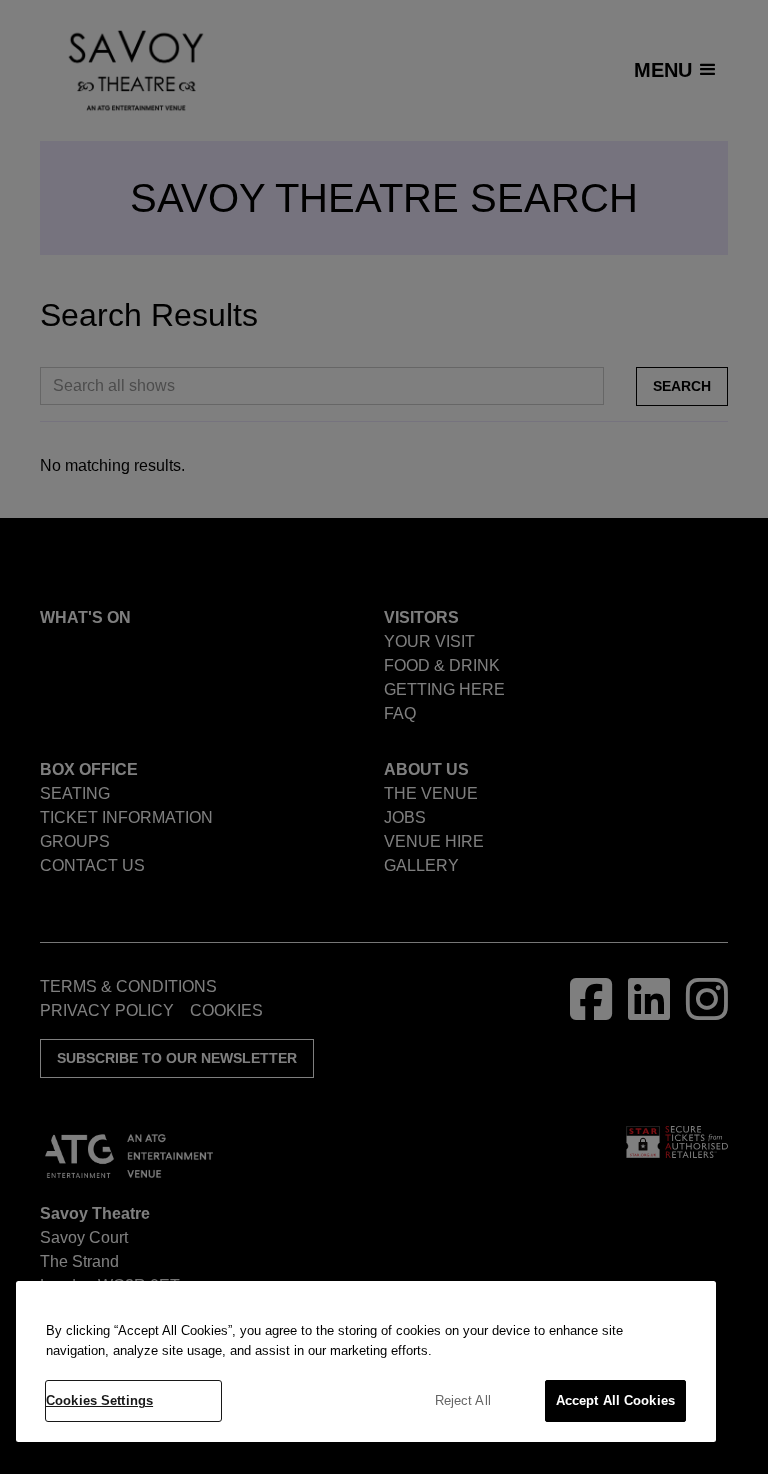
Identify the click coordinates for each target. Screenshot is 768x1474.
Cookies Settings (99, 1400)
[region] (366, 1361)
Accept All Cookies (615, 1400)
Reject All (463, 1400)
